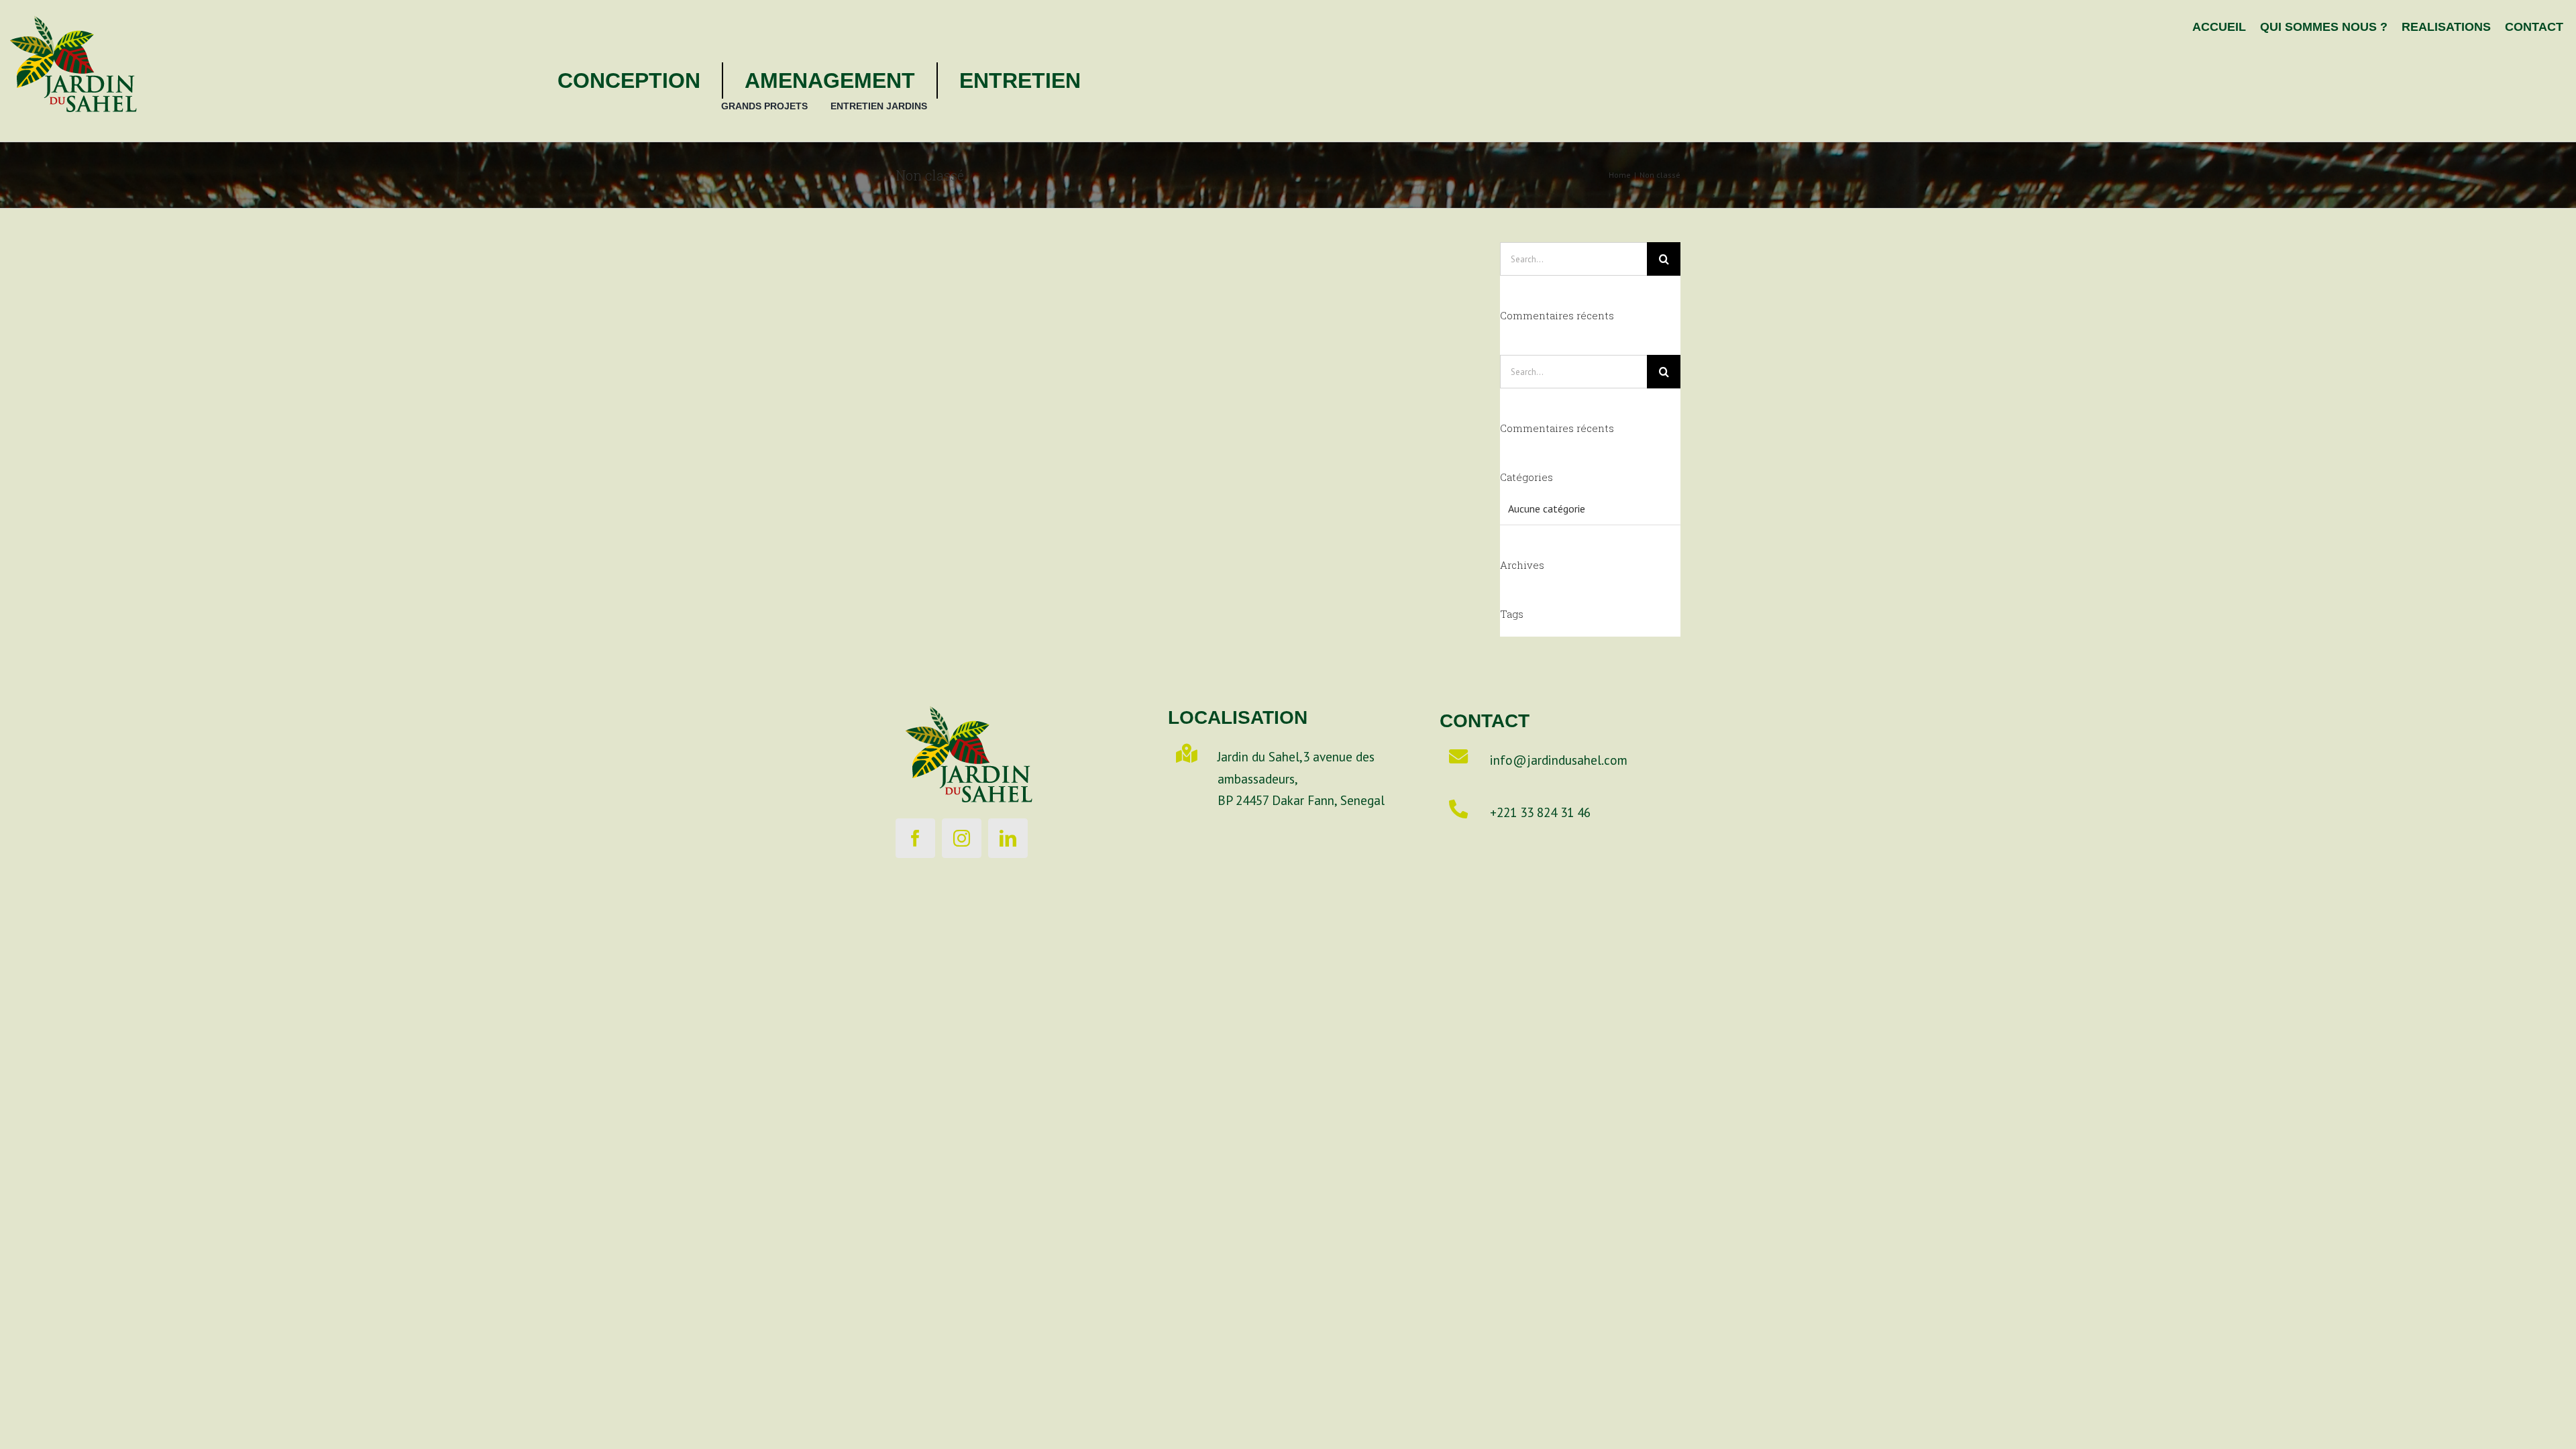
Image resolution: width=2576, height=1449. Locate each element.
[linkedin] (1008, 838)
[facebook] (915, 838)
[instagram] (962, 838)
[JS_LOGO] (74, 6)
